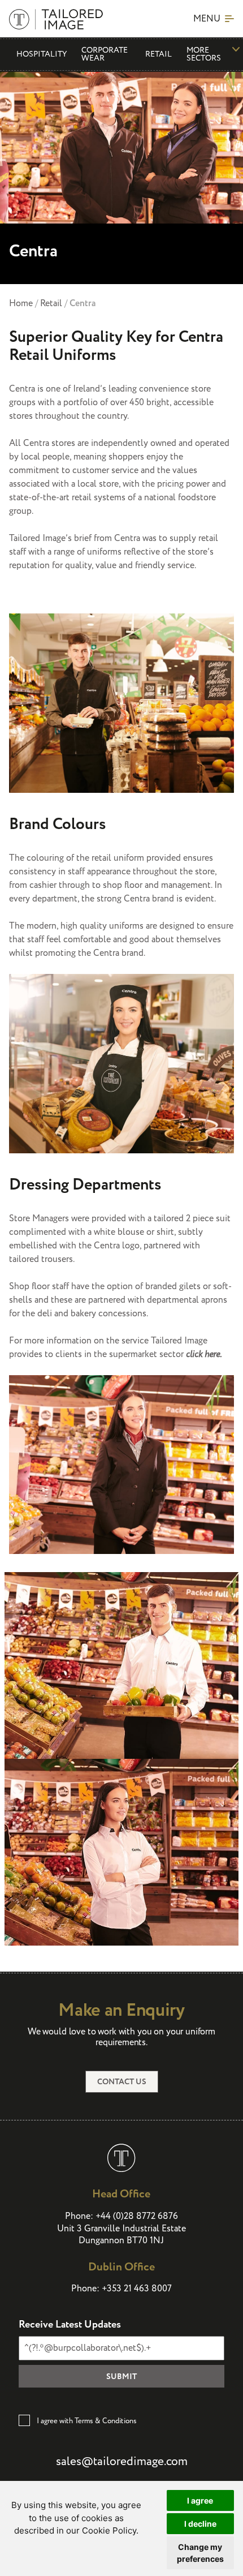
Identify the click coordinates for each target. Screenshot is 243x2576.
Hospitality (42, 54)
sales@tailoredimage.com (122, 2462)
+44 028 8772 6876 (137, 2216)
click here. (204, 1354)
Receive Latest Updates (70, 2325)
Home (21, 304)
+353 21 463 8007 (137, 2289)
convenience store (175, 389)
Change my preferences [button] (200, 2553)
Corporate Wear (105, 54)
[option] (121, 177)
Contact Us (122, 2082)
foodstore (197, 498)
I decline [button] (200, 2524)
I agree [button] (200, 2500)
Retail (159, 54)
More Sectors (204, 54)
